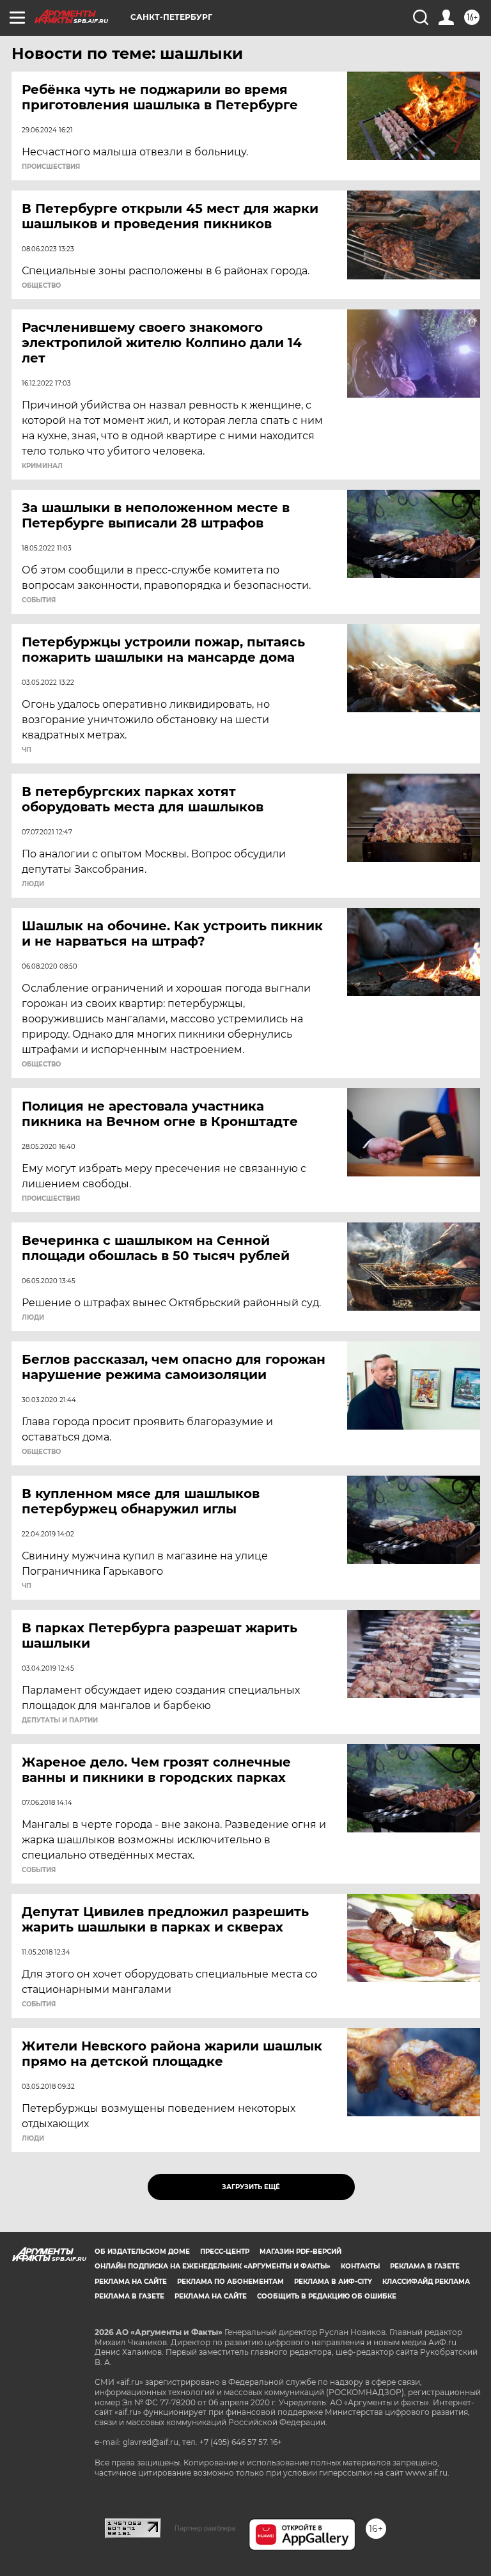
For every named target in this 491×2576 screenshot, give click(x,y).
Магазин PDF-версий (300, 2252)
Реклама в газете (425, 2266)
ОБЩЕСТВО (41, 286)
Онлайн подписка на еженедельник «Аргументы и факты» (213, 2266)
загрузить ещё (251, 2187)
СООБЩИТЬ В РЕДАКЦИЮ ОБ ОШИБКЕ (327, 2296)
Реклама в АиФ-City (333, 2282)
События (39, 600)
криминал (42, 466)
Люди (33, 884)
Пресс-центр (225, 2252)
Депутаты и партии (60, 1721)
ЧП (27, 750)
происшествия (51, 167)
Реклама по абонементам (230, 2282)
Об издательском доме (142, 2252)
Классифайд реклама (426, 2282)
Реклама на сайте (131, 2282)
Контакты (360, 2266)
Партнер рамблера (205, 2528)
